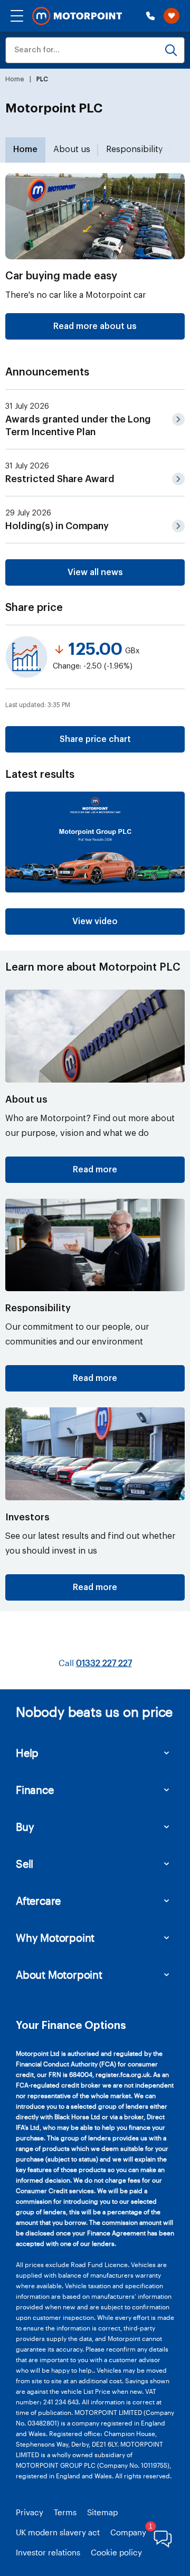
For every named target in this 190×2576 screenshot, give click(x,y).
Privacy (30, 2512)
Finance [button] (35, 1790)
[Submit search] (171, 50)
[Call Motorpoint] (150, 16)
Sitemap (102, 2512)
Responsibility (134, 149)
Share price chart (95, 739)
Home (25, 149)
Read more (95, 1170)
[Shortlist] (172, 16)
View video (95, 922)
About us (72, 149)
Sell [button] (25, 1864)
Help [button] (27, 1753)
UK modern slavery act (58, 2532)
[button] (17, 16)
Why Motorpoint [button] (55, 1938)
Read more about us (95, 326)
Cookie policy (116, 2552)
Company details (141, 2532)
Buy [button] (25, 1827)
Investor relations (48, 2552)
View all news (95, 572)
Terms (65, 2512)
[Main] (77, 16)
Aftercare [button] (38, 1901)
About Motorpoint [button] (59, 1975)
